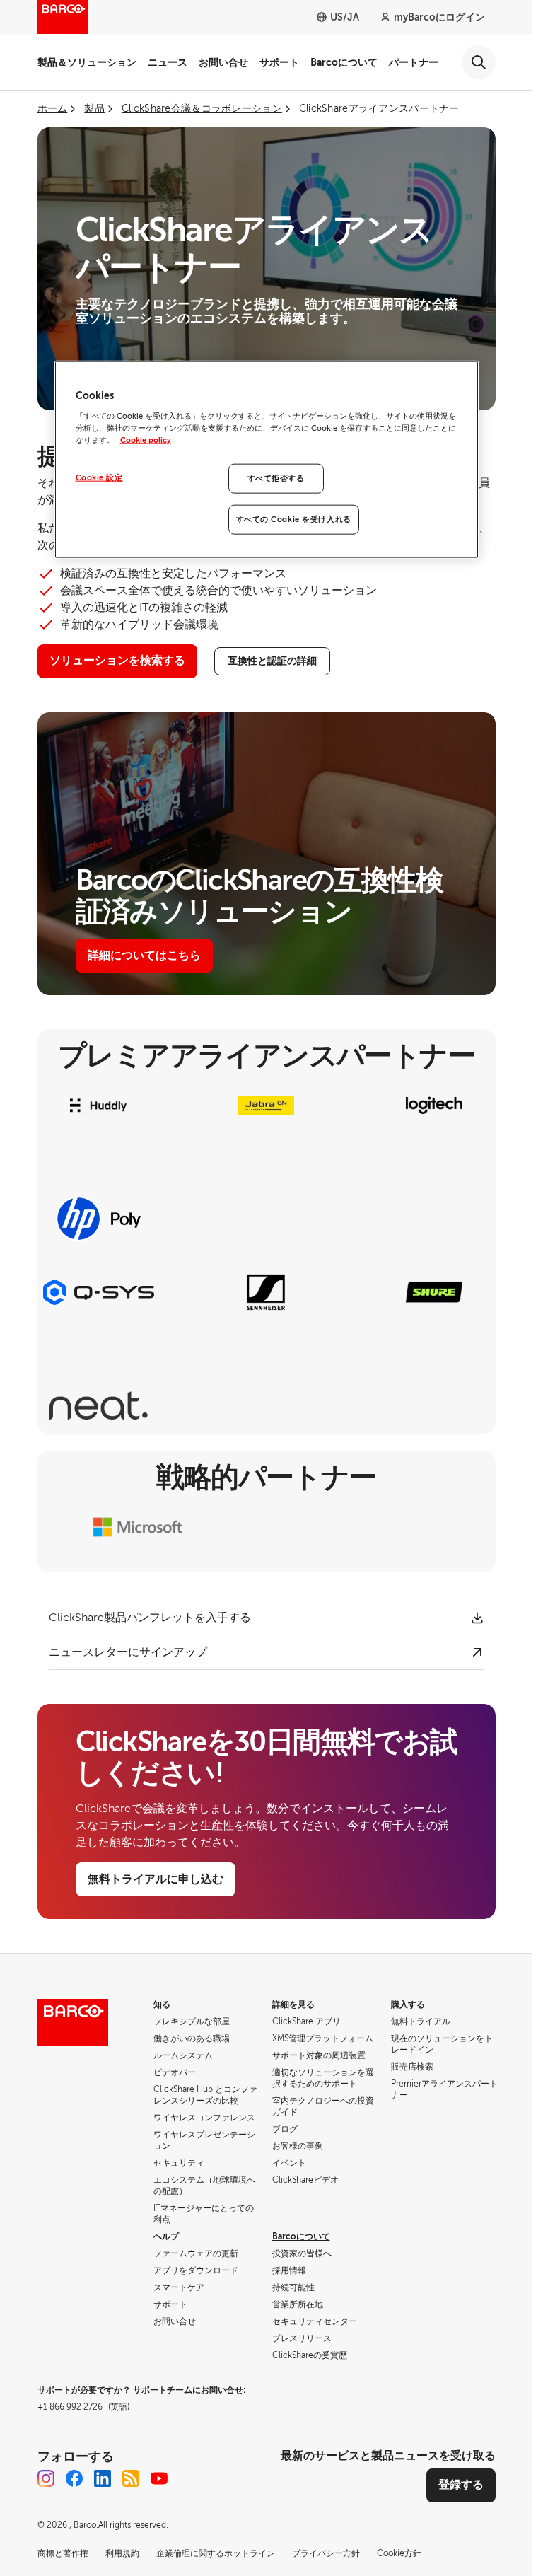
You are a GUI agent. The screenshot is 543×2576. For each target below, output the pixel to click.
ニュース (168, 62)
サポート (279, 62)
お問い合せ (223, 62)
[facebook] (74, 2478)
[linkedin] (103, 2478)
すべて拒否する (276, 478)
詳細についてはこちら (144, 956)
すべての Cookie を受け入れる (294, 520)
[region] (267, 460)
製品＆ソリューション (87, 62)
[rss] (131, 2478)
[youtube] (159, 2478)
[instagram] (46, 2478)
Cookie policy (146, 440)
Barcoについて (344, 62)
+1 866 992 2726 (83, 2407)
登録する (461, 2485)
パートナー (414, 62)
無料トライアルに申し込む (156, 1879)
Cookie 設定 (99, 478)
